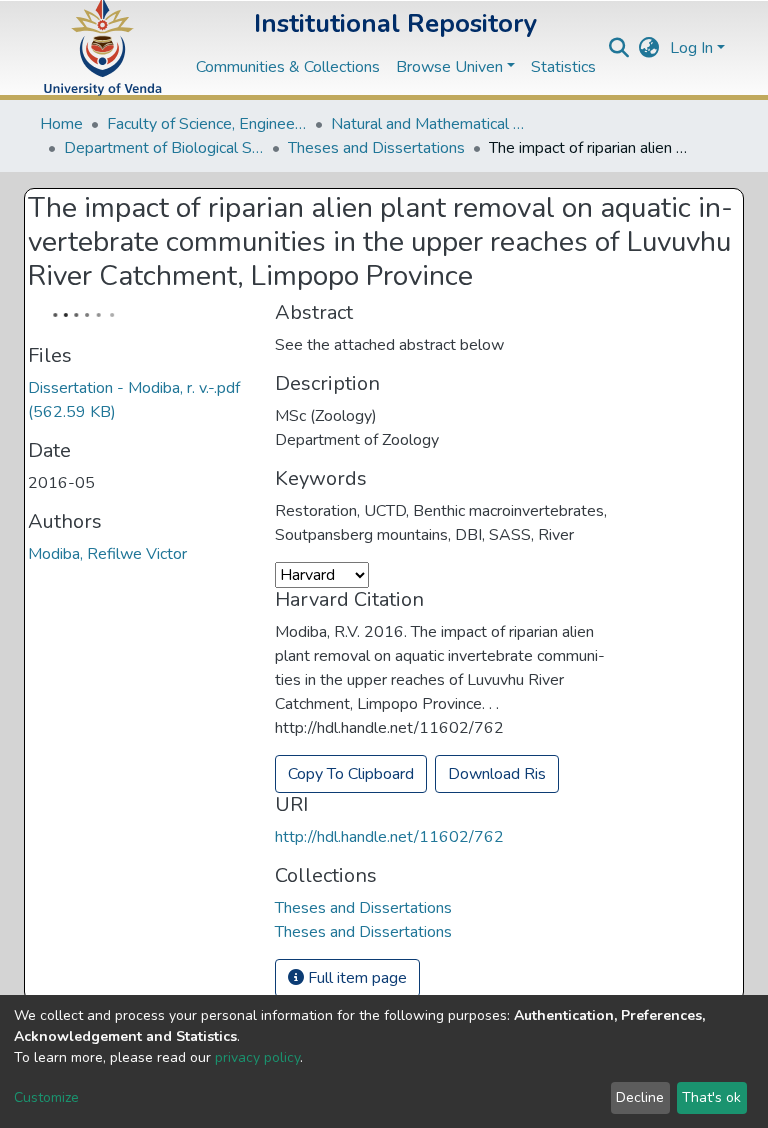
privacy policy (257, 1057)
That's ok (711, 1097)
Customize (46, 1097)
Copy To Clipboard (351, 774)
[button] (649, 48)
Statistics (563, 67)
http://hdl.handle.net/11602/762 (389, 837)
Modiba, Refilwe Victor (107, 554)
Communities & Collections (288, 67)
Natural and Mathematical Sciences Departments (431, 124)
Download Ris (497, 774)
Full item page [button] (355, 978)
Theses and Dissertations (376, 148)
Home (61, 124)
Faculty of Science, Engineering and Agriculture (207, 124)
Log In (691, 48)
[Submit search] (619, 48)
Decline (640, 1097)
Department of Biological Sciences (164, 148)
